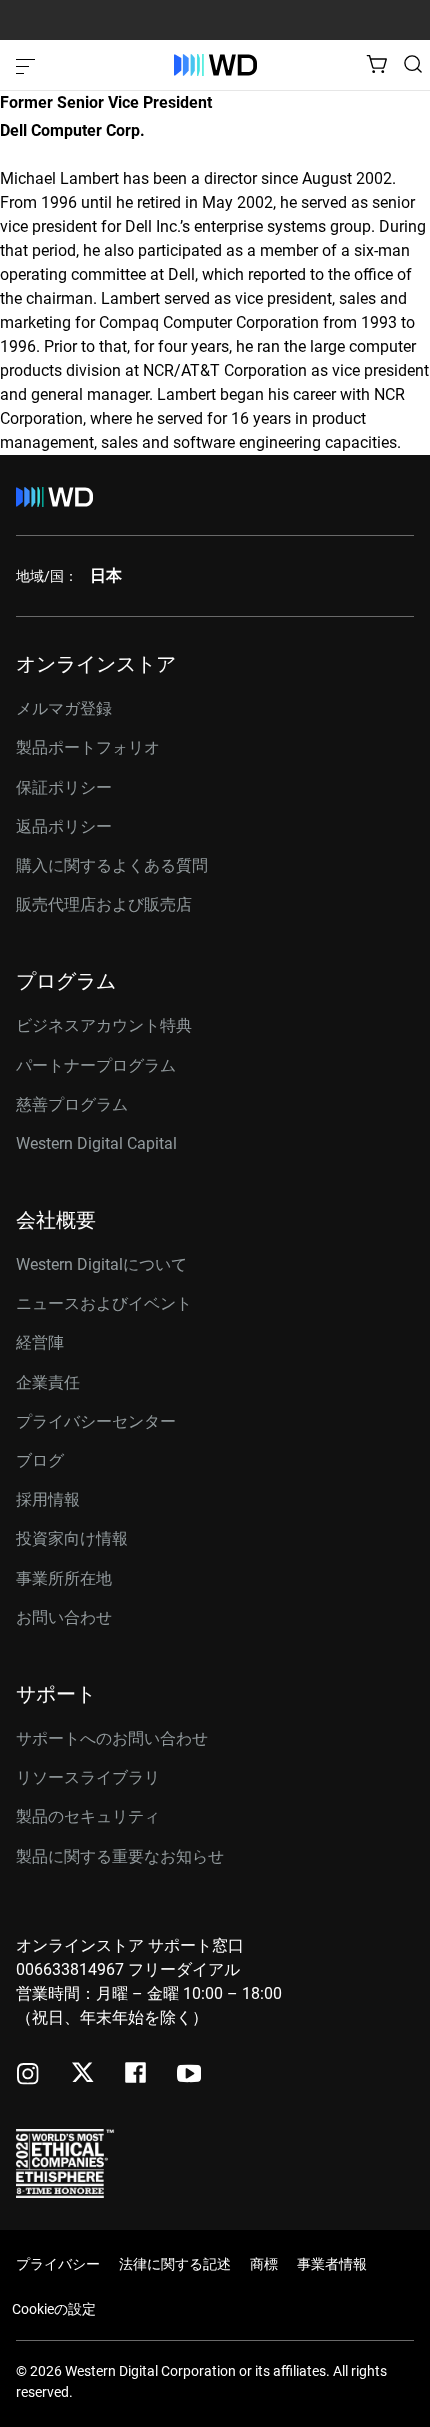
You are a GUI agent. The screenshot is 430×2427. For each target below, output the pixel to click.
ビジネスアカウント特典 (104, 1025)
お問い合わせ (64, 1617)
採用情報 (48, 1499)
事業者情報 (332, 2264)
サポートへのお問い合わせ (112, 1738)
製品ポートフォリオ (88, 747)
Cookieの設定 (54, 2309)
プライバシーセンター (96, 1421)
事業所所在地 (64, 1578)
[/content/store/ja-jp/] (215, 65)
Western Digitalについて (101, 1264)
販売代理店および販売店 (104, 904)
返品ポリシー (64, 826)
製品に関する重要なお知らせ (120, 1856)
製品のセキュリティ (88, 1816)
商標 (264, 2264)
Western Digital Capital (96, 1143)
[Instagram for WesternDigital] (28, 2075)
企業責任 (48, 1382)
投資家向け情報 (72, 1538)
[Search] (413, 64)
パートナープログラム (96, 1065)
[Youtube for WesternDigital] (189, 2075)
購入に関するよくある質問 (112, 865)
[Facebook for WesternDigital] (137, 2075)
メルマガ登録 (64, 709)
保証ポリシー (64, 787)
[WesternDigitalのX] (82, 2074)
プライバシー (58, 2264)
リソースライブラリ (88, 1777)
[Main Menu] (28, 65)
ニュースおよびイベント (104, 1303)
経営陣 (40, 1342)
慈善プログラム (72, 1104)
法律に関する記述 (175, 2264)
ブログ (40, 1460)
